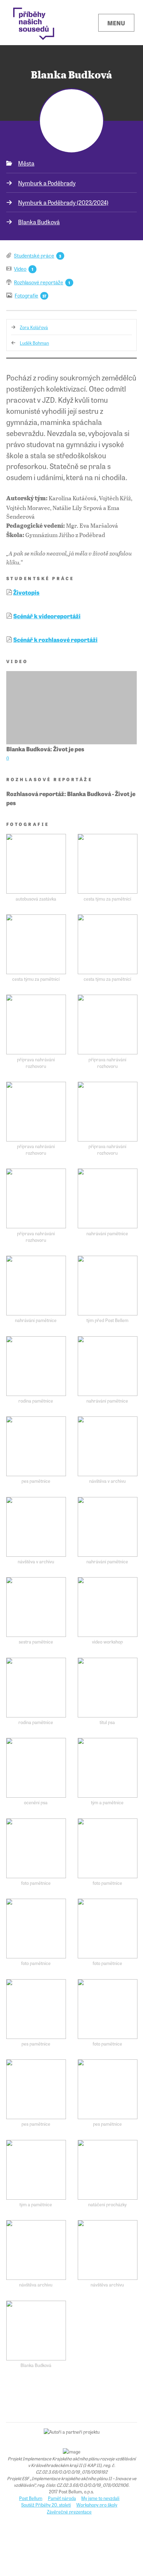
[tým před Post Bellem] (108, 1286)
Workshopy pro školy (97, 2505)
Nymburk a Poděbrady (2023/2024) (63, 202)
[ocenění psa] (36, 1768)
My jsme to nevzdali (100, 2498)
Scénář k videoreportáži (47, 616)
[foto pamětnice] (36, 1848)
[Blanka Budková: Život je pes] (71, 708)
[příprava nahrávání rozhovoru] (36, 1024)
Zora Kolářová (34, 327)
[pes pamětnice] (36, 1446)
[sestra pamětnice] (36, 1607)
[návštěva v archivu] (108, 1446)
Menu (116, 23)
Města (26, 163)
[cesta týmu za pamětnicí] (108, 864)
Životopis (26, 592)
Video (20, 269)
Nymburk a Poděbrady (47, 183)
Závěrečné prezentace (69, 2512)
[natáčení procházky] (108, 2170)
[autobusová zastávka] (36, 864)
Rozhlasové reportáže (39, 282)
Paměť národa (62, 2498)
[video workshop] (108, 1607)
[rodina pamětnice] (36, 1366)
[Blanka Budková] (36, 2331)
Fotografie (26, 295)
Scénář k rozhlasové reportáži (55, 639)
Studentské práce (34, 255)
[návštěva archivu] (36, 2250)
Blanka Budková (39, 222)
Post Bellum (31, 2498)
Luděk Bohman (34, 343)
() (8, 758)
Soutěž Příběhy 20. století (46, 2505)
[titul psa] (108, 1688)
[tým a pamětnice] (108, 1768)
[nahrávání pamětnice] (108, 1198)
